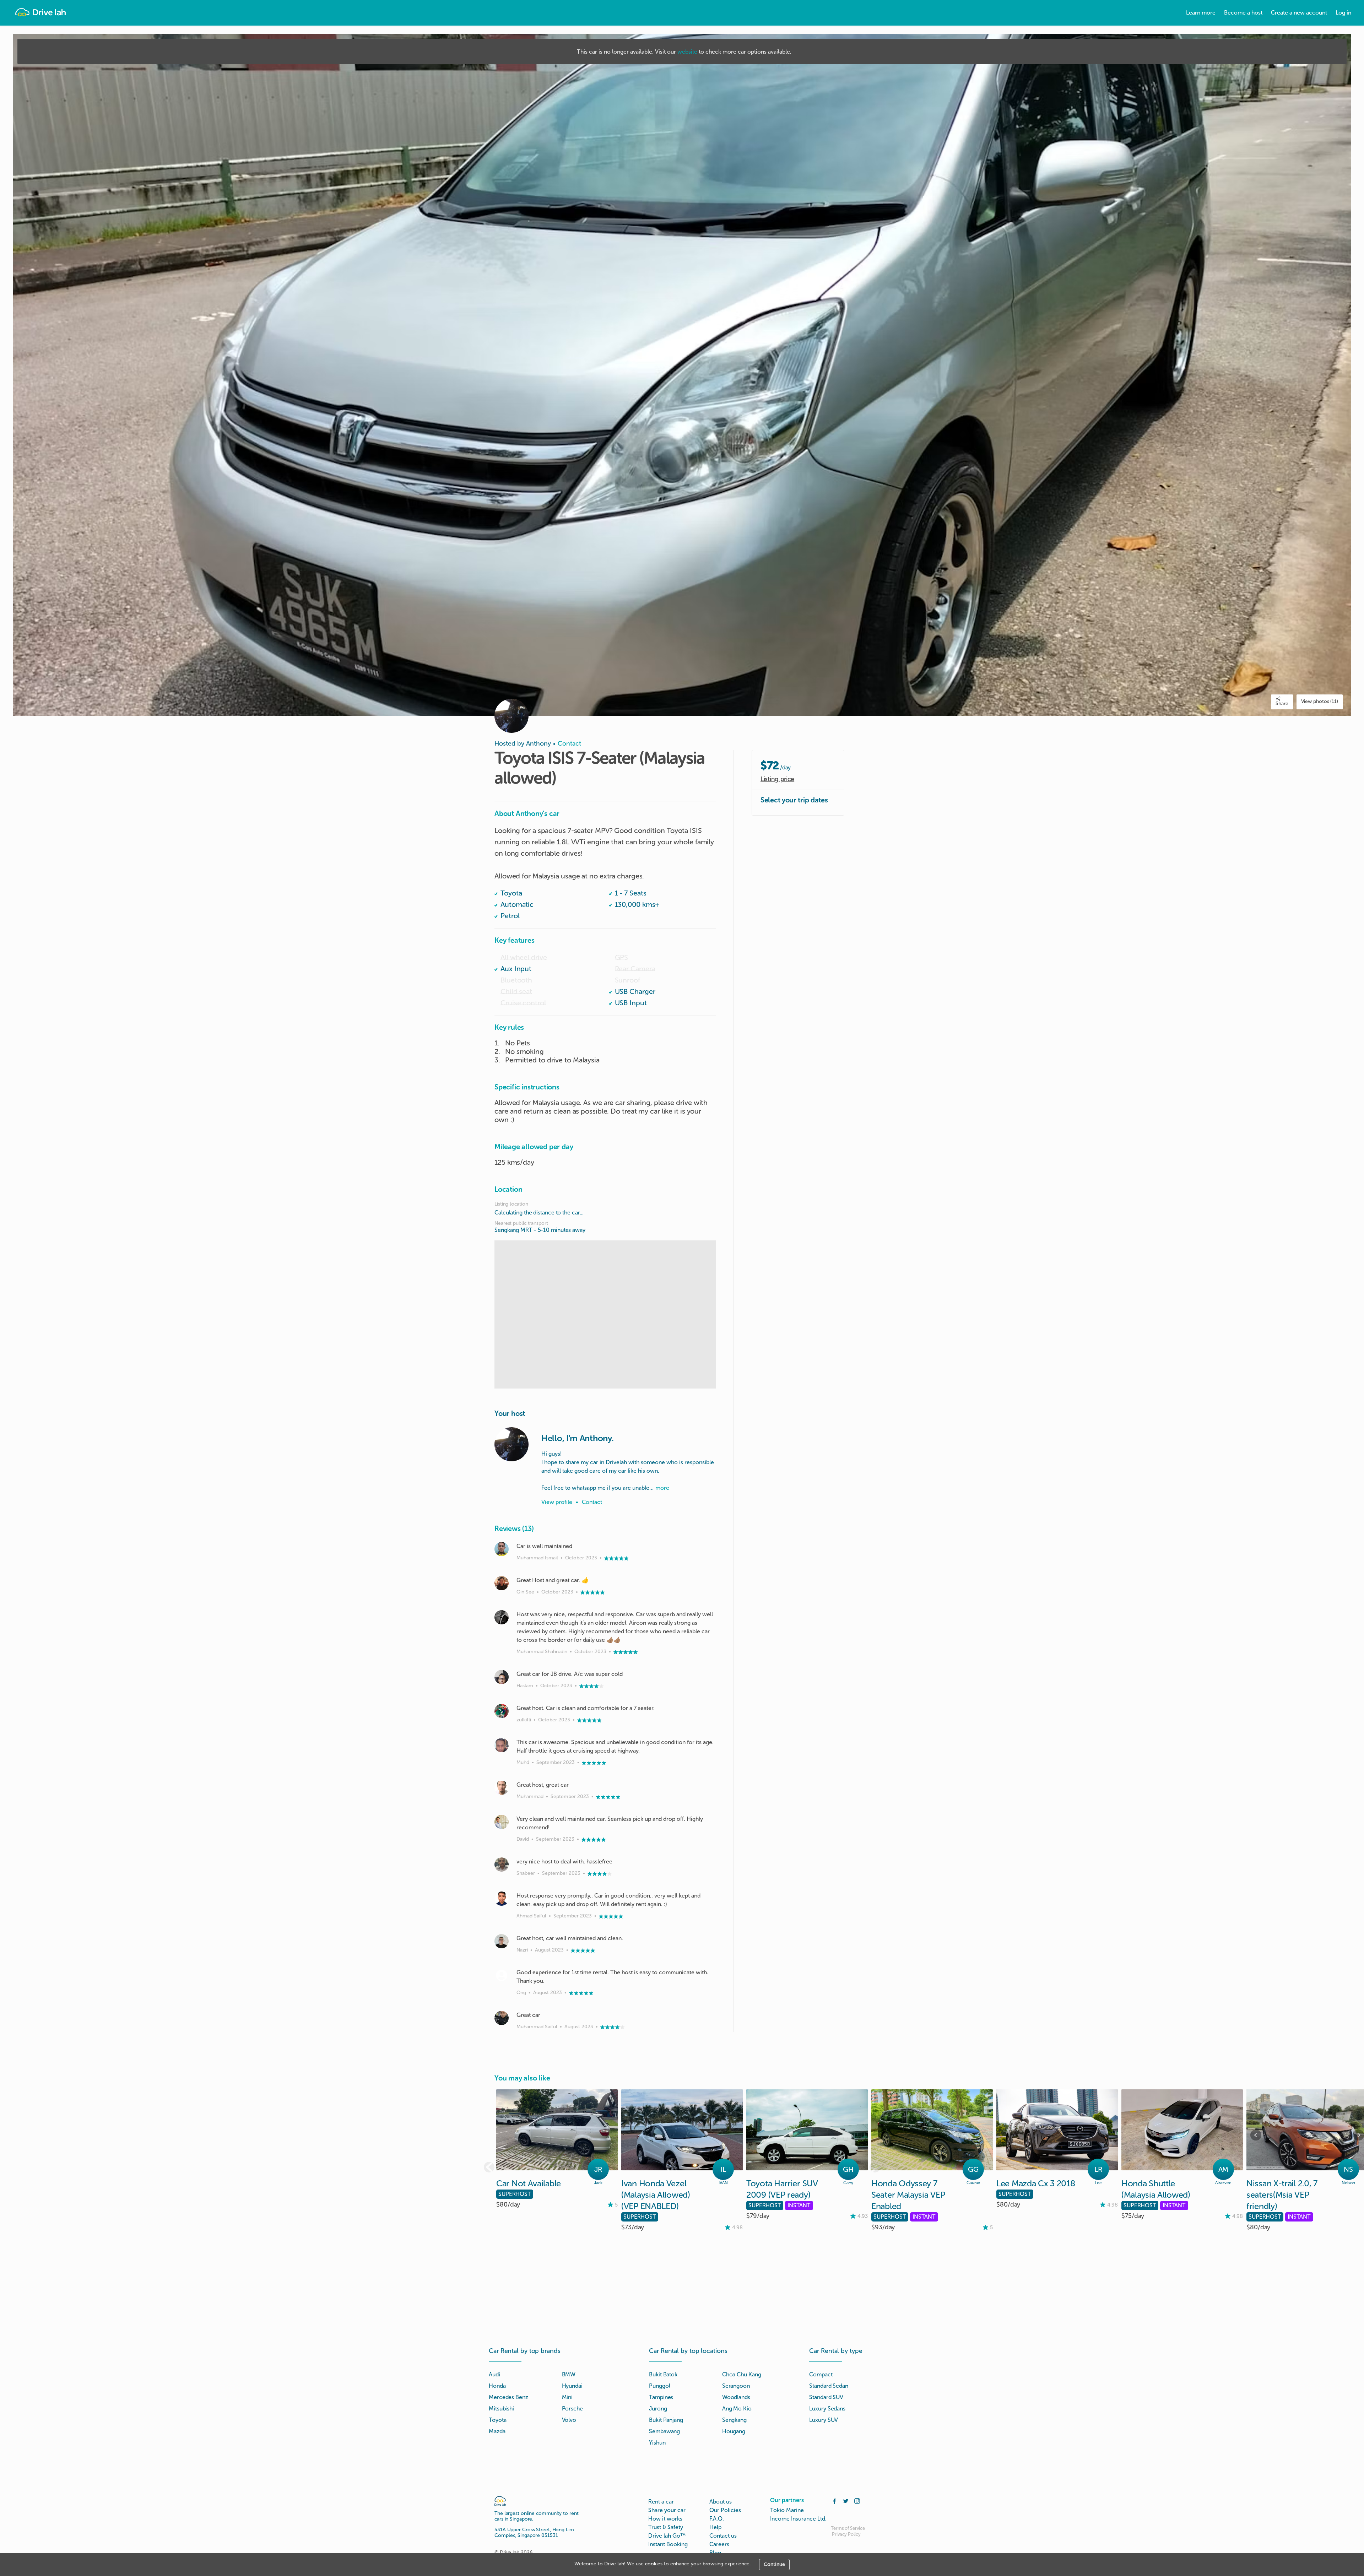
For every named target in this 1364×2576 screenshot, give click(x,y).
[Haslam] (502, 1677)
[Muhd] (502, 1745)
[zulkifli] (502, 1711)
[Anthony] (511, 1444)
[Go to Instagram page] (857, 2500)
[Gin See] (502, 1583)
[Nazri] (502, 1941)
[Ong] (502, 1975)
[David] (502, 1822)
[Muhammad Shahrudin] (502, 1617)
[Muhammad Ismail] (502, 1549)
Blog (715, 2553)
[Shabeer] (502, 1865)
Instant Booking (668, 2544)
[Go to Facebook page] (834, 2500)
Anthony (538, 743)
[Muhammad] (502, 1788)
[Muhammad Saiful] (502, 2018)
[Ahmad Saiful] (502, 1899)
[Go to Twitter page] (846, 2500)
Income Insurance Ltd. (798, 2519)
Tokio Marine (787, 2510)
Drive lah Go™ (667, 2536)
